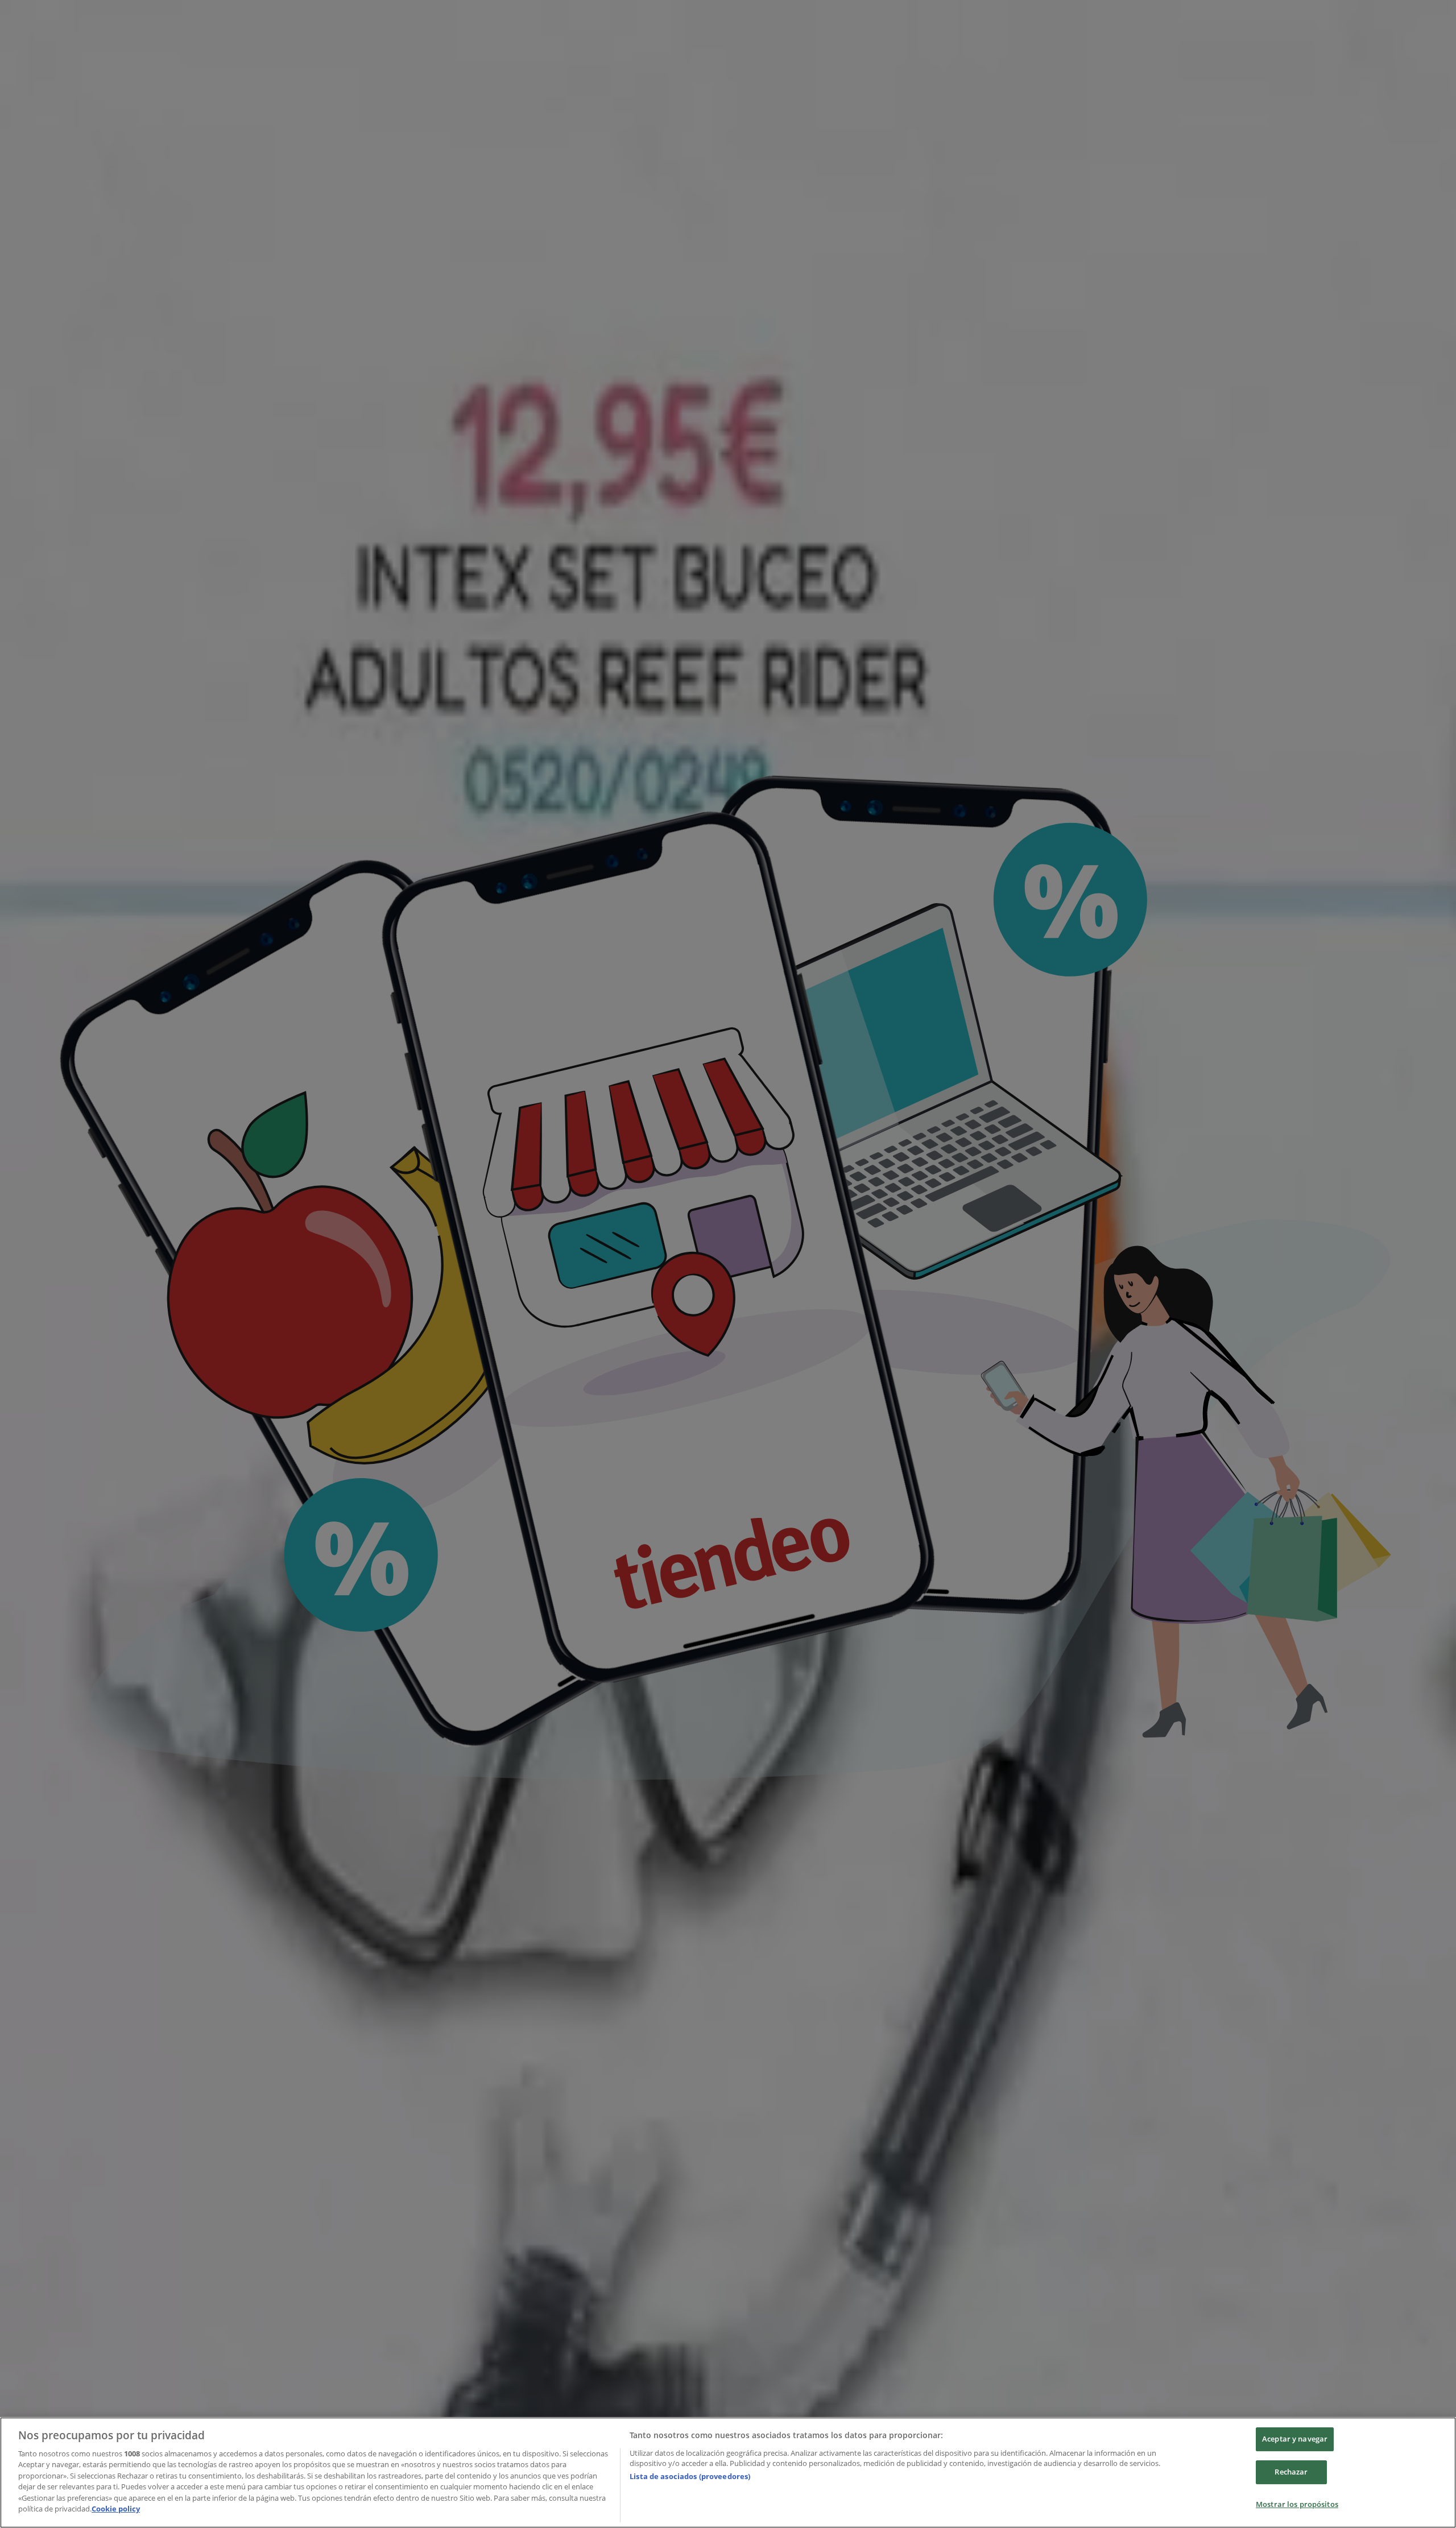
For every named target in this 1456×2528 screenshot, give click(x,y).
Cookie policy (116, 2509)
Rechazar (1291, 2472)
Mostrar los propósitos (1297, 2504)
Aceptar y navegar (1295, 2439)
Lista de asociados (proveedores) (690, 2476)
